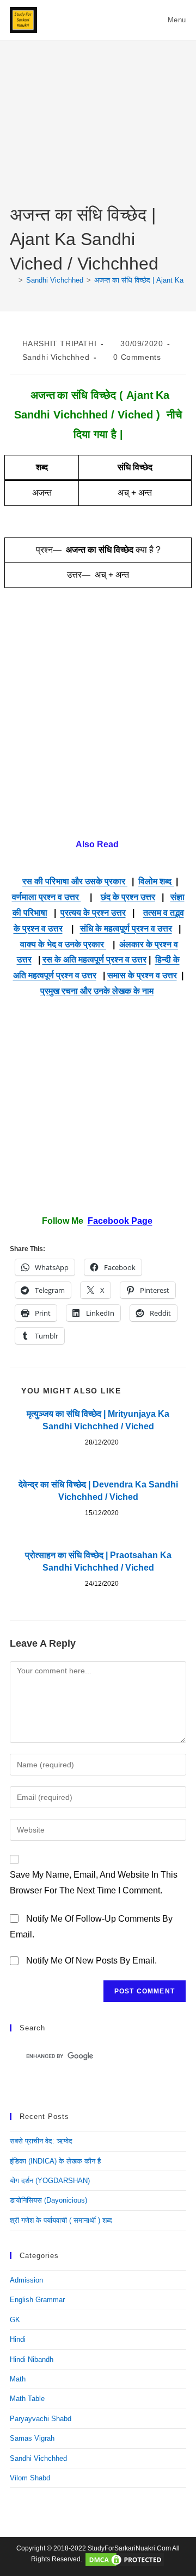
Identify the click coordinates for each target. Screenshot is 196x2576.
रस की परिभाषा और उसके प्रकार (75, 881)
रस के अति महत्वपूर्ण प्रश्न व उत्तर (94, 959)
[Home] (13, 280)
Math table (27, 2399)
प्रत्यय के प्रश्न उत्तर (93, 913)
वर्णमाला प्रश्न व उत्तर (47, 897)
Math (18, 2379)
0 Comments (137, 357)
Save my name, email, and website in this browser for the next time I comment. (94, 1883)
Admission (26, 2280)
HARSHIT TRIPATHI (60, 343)
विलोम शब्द (156, 881)
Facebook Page (120, 1221)
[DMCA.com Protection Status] (125, 2560)
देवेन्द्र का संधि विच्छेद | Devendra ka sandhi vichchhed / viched (98, 1490)
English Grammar (37, 2300)
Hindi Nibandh (32, 2359)
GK (15, 2320)
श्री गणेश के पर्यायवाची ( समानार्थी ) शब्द (61, 2220)
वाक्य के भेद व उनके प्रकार (63, 944)
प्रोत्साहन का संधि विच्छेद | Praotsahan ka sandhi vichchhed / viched (98, 1561)
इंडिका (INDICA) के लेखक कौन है (55, 2161)
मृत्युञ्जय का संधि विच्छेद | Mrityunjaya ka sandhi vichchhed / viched (98, 1420)
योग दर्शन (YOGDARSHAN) (50, 2181)
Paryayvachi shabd (41, 2419)
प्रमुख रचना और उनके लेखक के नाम (97, 991)
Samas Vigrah (32, 2438)
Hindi (18, 2339)
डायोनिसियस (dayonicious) (48, 2200)
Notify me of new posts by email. (91, 1961)
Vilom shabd (30, 2478)
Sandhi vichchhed (56, 357)
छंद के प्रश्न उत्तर (128, 897)
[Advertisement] (98, 131)
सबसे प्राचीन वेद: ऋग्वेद (41, 2141)
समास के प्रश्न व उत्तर (142, 975)
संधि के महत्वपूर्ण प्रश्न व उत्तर (126, 929)
